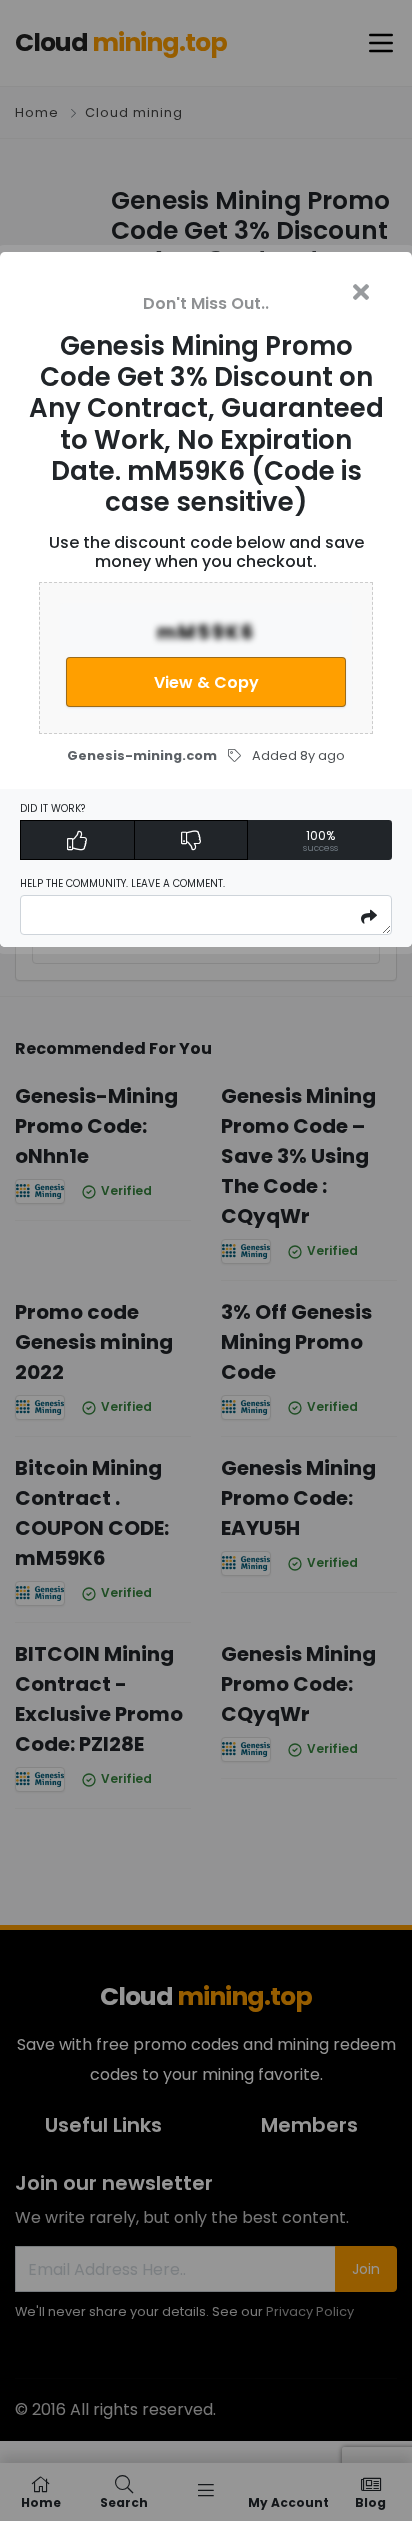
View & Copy (206, 682)
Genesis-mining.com (142, 755)
